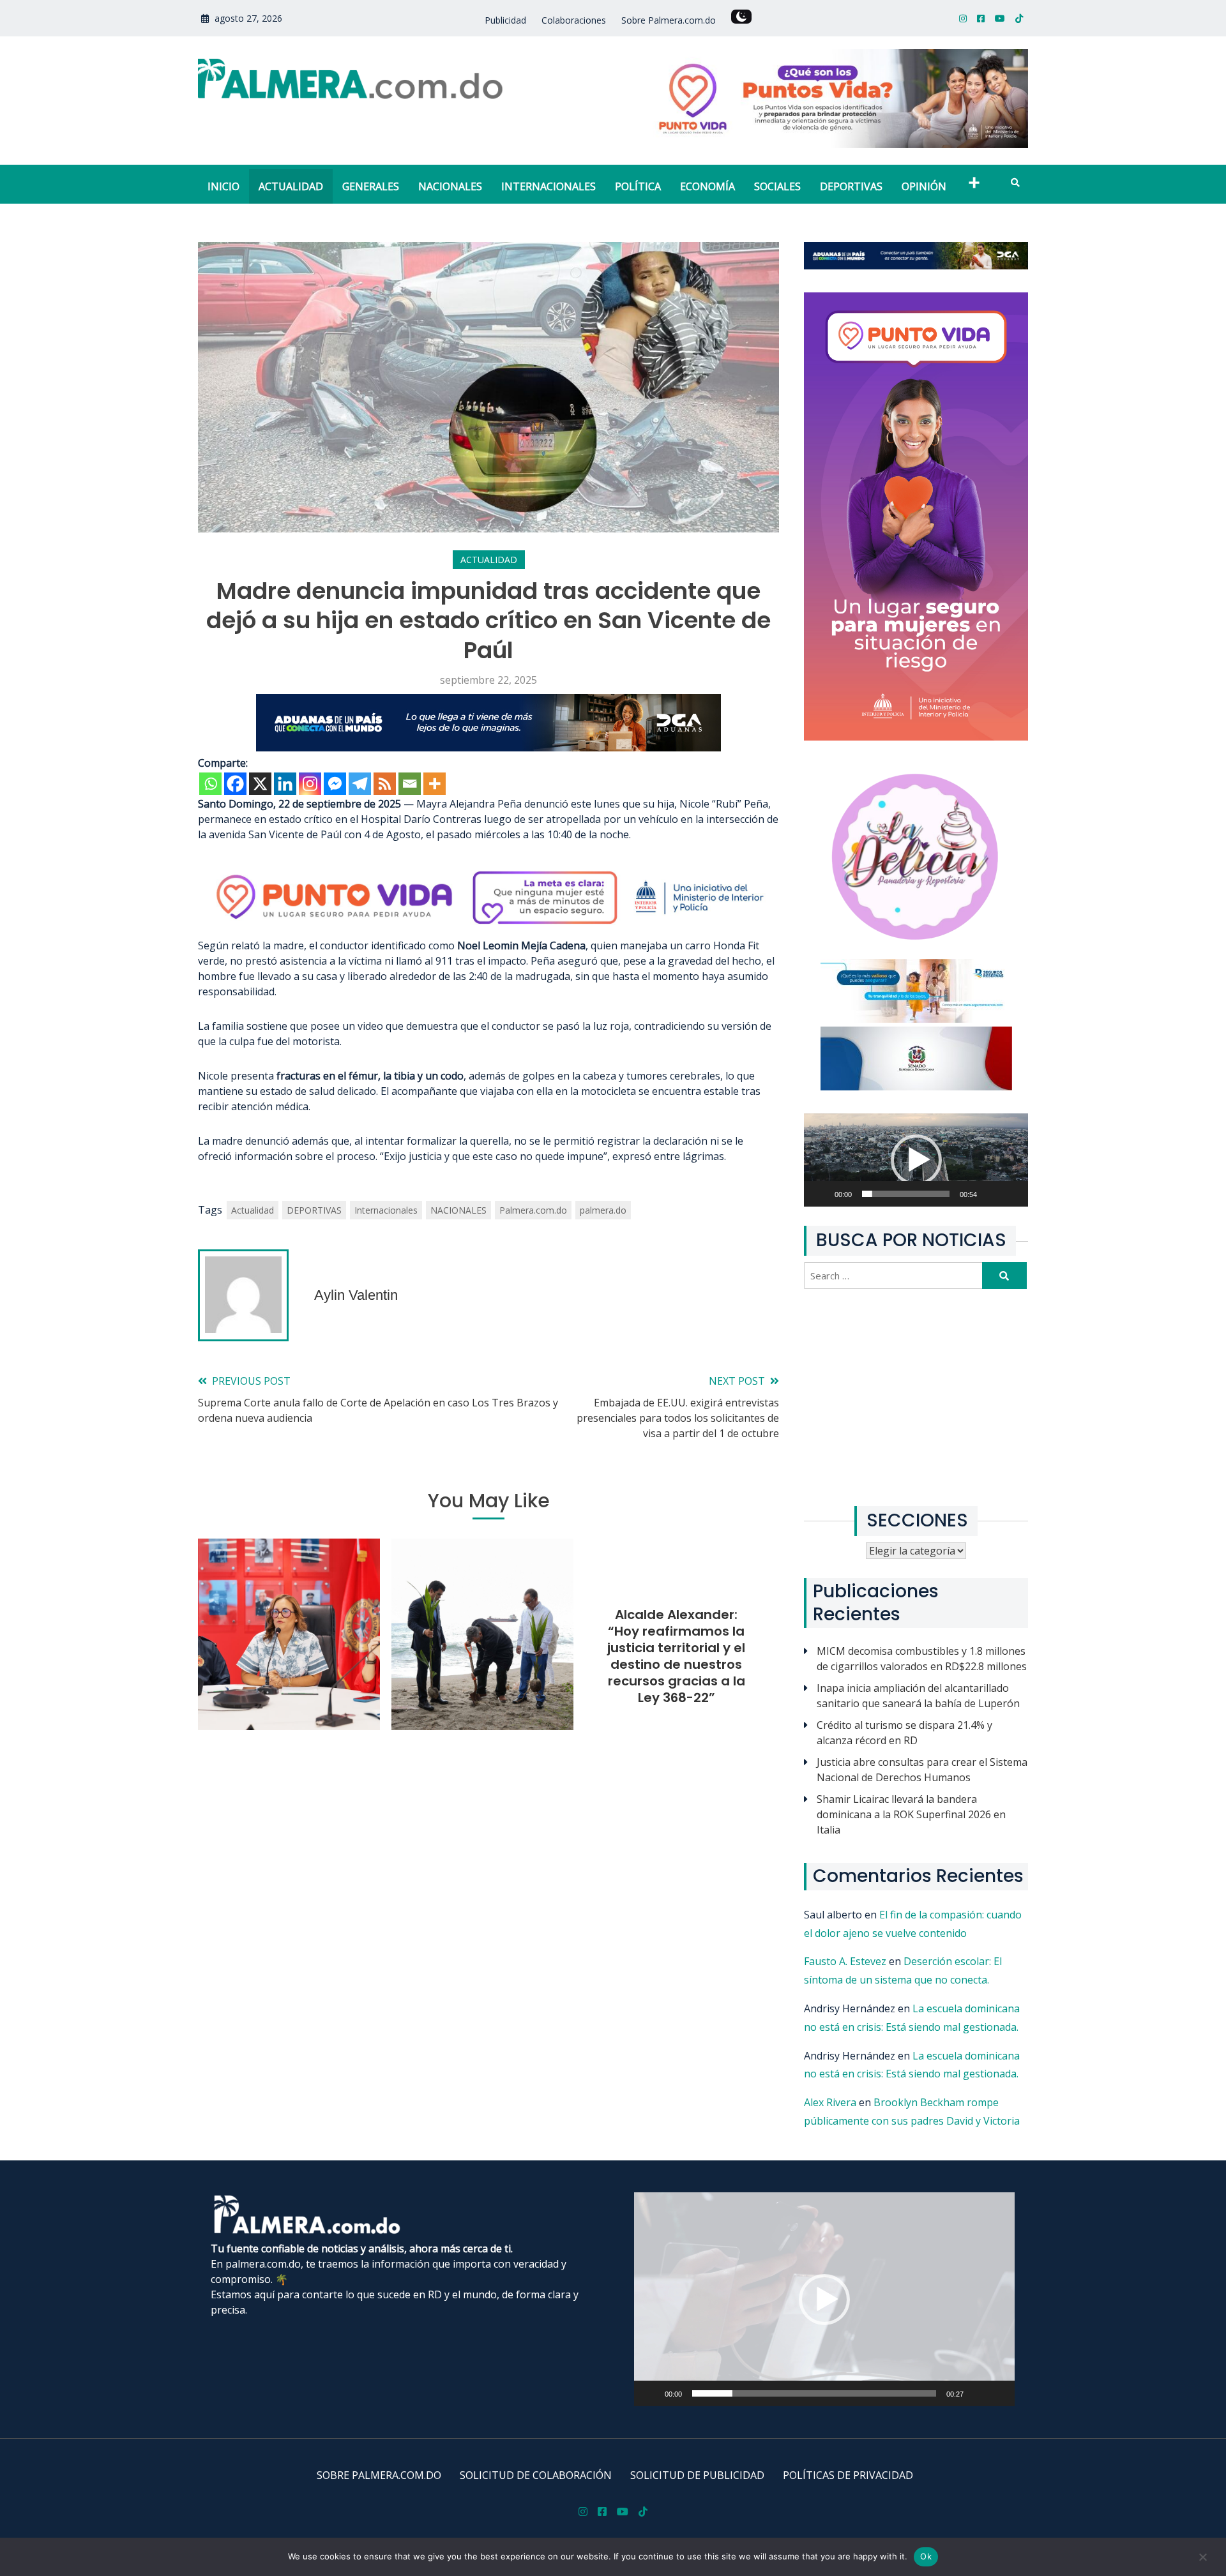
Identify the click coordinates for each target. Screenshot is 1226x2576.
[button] (916, 1160)
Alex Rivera (830, 2102)
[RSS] (385, 784)
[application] (916, 1160)
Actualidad (291, 186)
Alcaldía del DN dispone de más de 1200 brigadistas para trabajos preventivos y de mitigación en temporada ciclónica (289, 1656)
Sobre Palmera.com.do (669, 20)
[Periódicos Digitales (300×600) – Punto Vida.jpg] (916, 737)
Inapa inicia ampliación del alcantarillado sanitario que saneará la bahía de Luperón (918, 1696)
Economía (708, 186)
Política (638, 186)
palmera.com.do (263, 2264)
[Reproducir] (828, 1201)
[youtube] (1000, 18)
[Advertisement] (916, 1397)
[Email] (410, 784)
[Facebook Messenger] (335, 784)
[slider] (906, 1194)
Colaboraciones (574, 20)
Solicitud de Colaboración (536, 2475)
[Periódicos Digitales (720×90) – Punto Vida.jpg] (488, 930)
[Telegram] (360, 784)
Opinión (924, 186)
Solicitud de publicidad (697, 2475)
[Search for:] (895, 1276)
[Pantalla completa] (1019, 1201)
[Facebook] (235, 784)
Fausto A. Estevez (845, 1961)
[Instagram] (310, 784)
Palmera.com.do (533, 1210)
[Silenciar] (999, 1201)
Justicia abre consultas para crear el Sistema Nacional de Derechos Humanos (922, 1770)
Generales (371, 186)
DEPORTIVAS (314, 1210)
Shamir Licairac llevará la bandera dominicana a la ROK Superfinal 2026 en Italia (911, 1814)
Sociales (777, 186)
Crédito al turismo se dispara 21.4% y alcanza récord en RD (904, 1733)
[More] (435, 784)
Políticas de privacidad (848, 2475)
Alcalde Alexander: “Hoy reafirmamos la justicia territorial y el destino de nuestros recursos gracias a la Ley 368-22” (676, 1656)
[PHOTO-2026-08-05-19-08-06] (916, 266)
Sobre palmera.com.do (379, 2475)
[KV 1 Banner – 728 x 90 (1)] (488, 748)
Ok (926, 2556)
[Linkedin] (285, 784)
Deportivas (851, 186)
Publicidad (505, 20)
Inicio (223, 186)
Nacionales (450, 186)
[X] (260, 784)
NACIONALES (458, 1210)
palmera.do (603, 1210)
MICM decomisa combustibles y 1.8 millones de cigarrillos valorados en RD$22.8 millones (922, 1659)
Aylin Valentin (356, 1295)
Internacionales (549, 186)
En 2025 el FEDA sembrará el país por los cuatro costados (483, 1681)
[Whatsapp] (210, 784)
